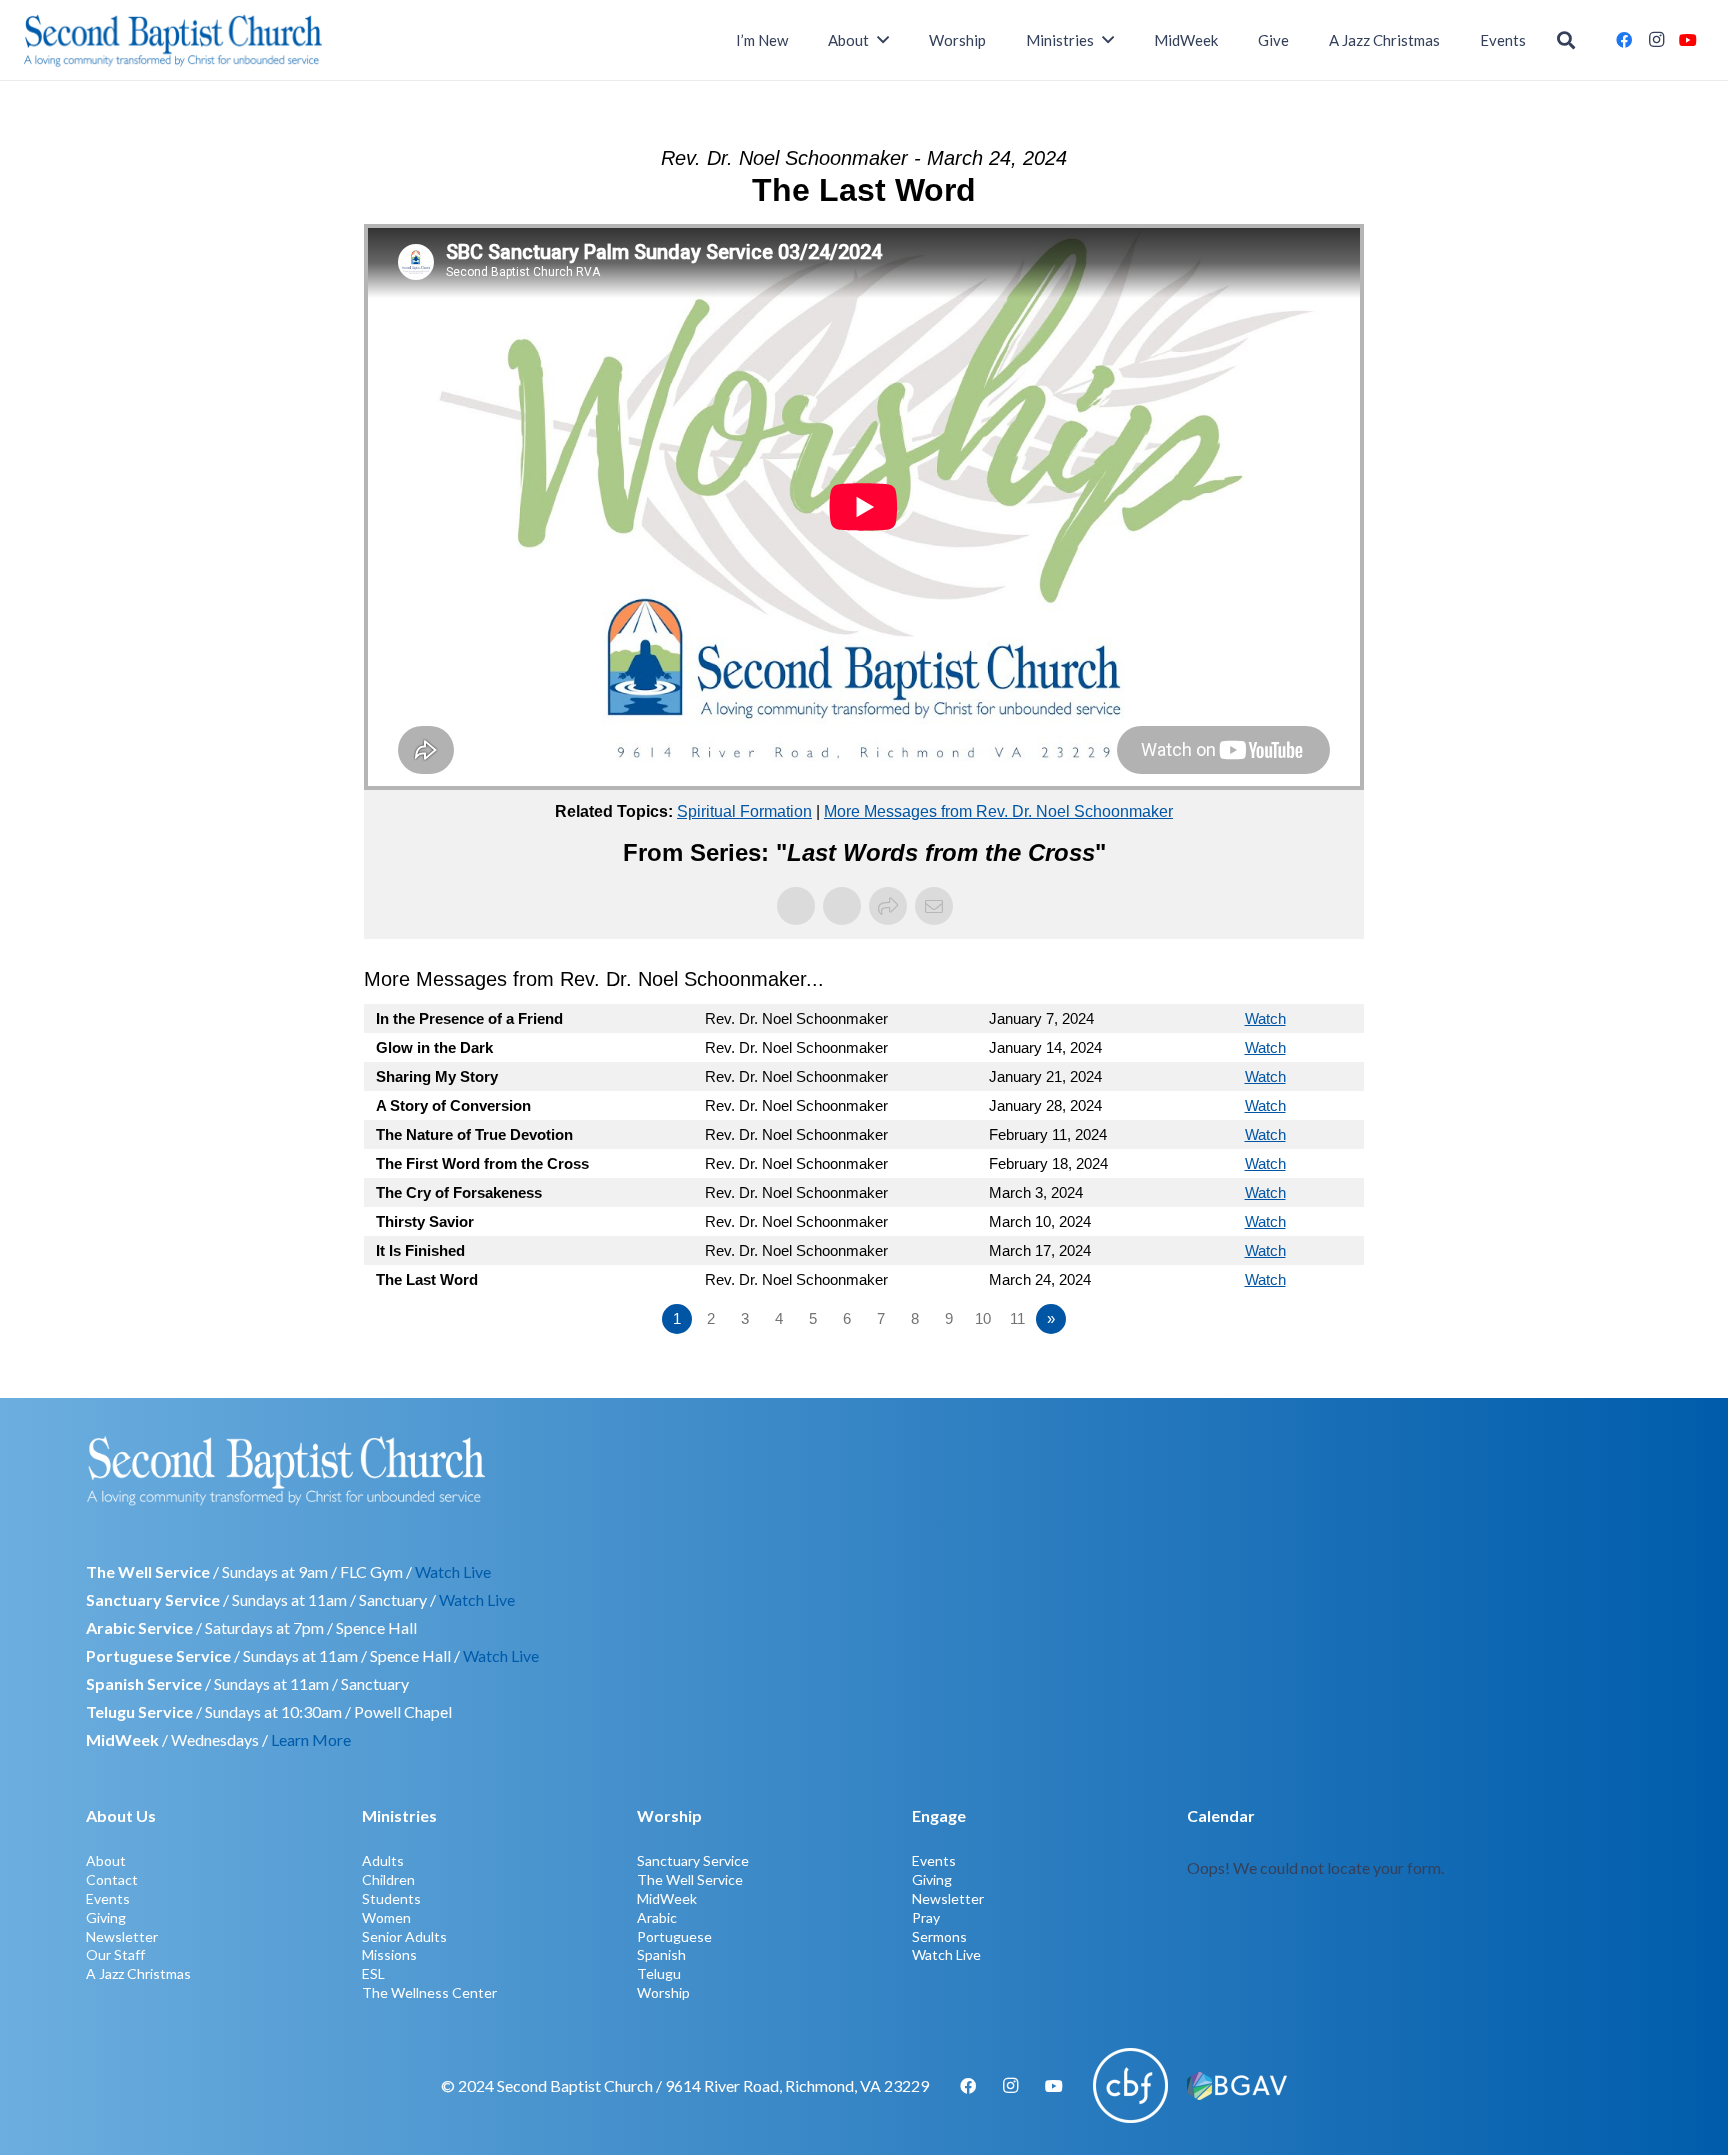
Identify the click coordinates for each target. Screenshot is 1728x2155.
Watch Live (453, 1571)
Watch (1265, 1018)
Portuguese (674, 1936)
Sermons (939, 1936)
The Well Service (690, 1879)
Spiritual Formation (744, 811)
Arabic (657, 1917)
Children (388, 1879)
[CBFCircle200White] (1130, 2085)
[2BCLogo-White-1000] (863, 1470)
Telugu (659, 1973)
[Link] (1414, 1901)
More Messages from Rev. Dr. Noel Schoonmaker (998, 811)
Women (386, 1917)
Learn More (311, 1739)
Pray (926, 1917)
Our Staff (115, 1954)
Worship (663, 1992)
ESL (373, 1973)
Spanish (661, 1954)
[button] (1566, 40)
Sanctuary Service (693, 1860)
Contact (112, 1879)
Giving (106, 1917)
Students (391, 1898)
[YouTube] (1688, 40)
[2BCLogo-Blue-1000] (173, 40)
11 (1017, 1318)
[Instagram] (1656, 40)
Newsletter (122, 1936)
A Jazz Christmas (138, 1973)
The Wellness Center (429, 1992)
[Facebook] (1624, 40)
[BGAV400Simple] (1237, 2086)
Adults (383, 1860)
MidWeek (667, 1898)
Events (108, 1898)
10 (983, 1318)
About (106, 1860)
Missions (389, 1954)
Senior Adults (404, 1936)
